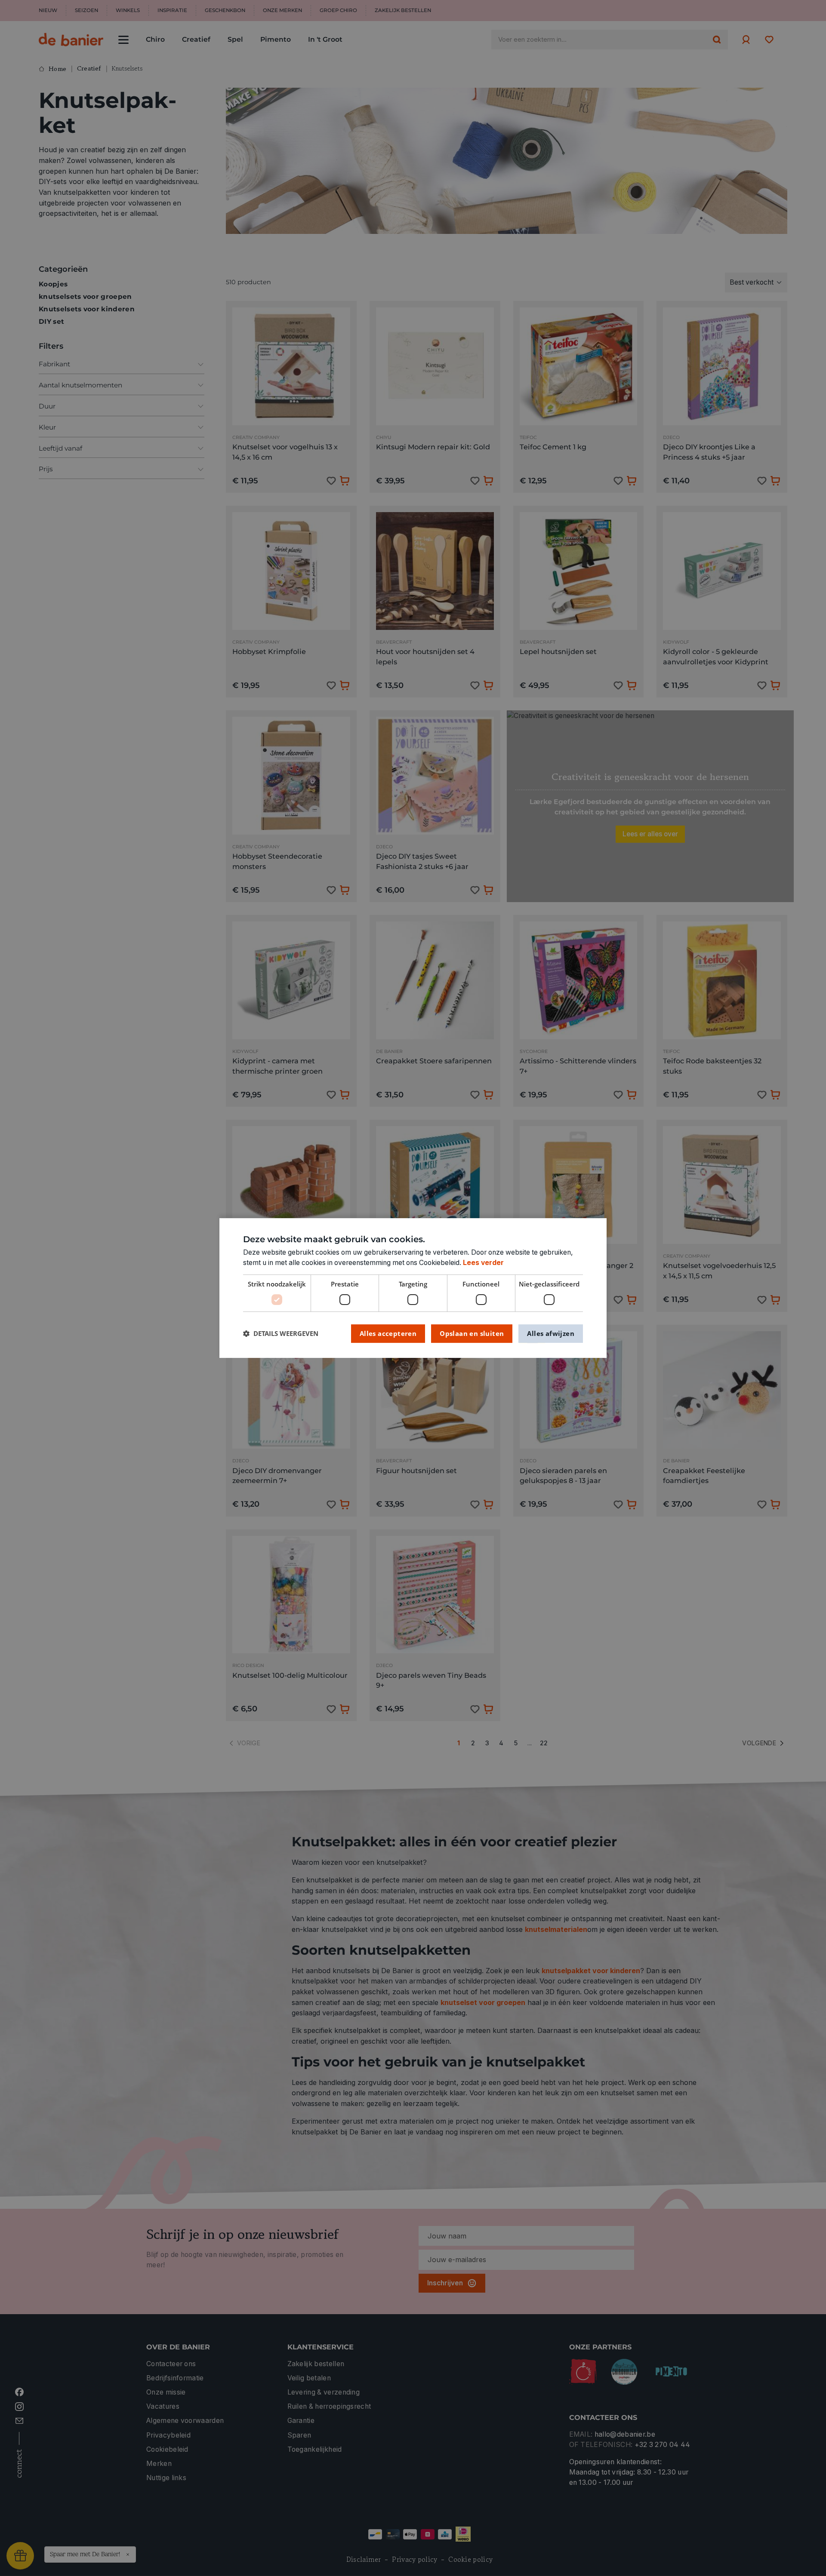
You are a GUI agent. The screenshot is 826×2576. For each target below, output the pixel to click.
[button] (281, 1334)
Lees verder (483, 1263)
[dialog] (413, 1288)
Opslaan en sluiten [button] (472, 1333)
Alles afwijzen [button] (551, 1333)
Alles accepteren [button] (388, 1333)
